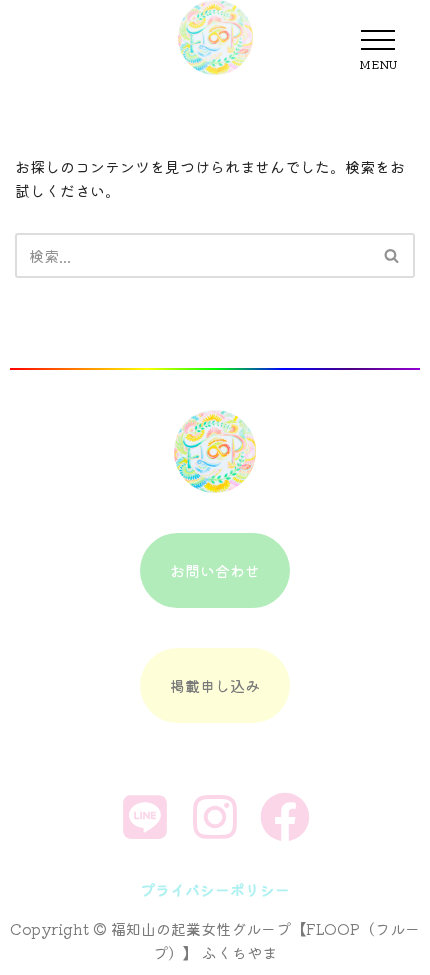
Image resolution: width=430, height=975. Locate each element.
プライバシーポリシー (215, 889)
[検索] (392, 255)
